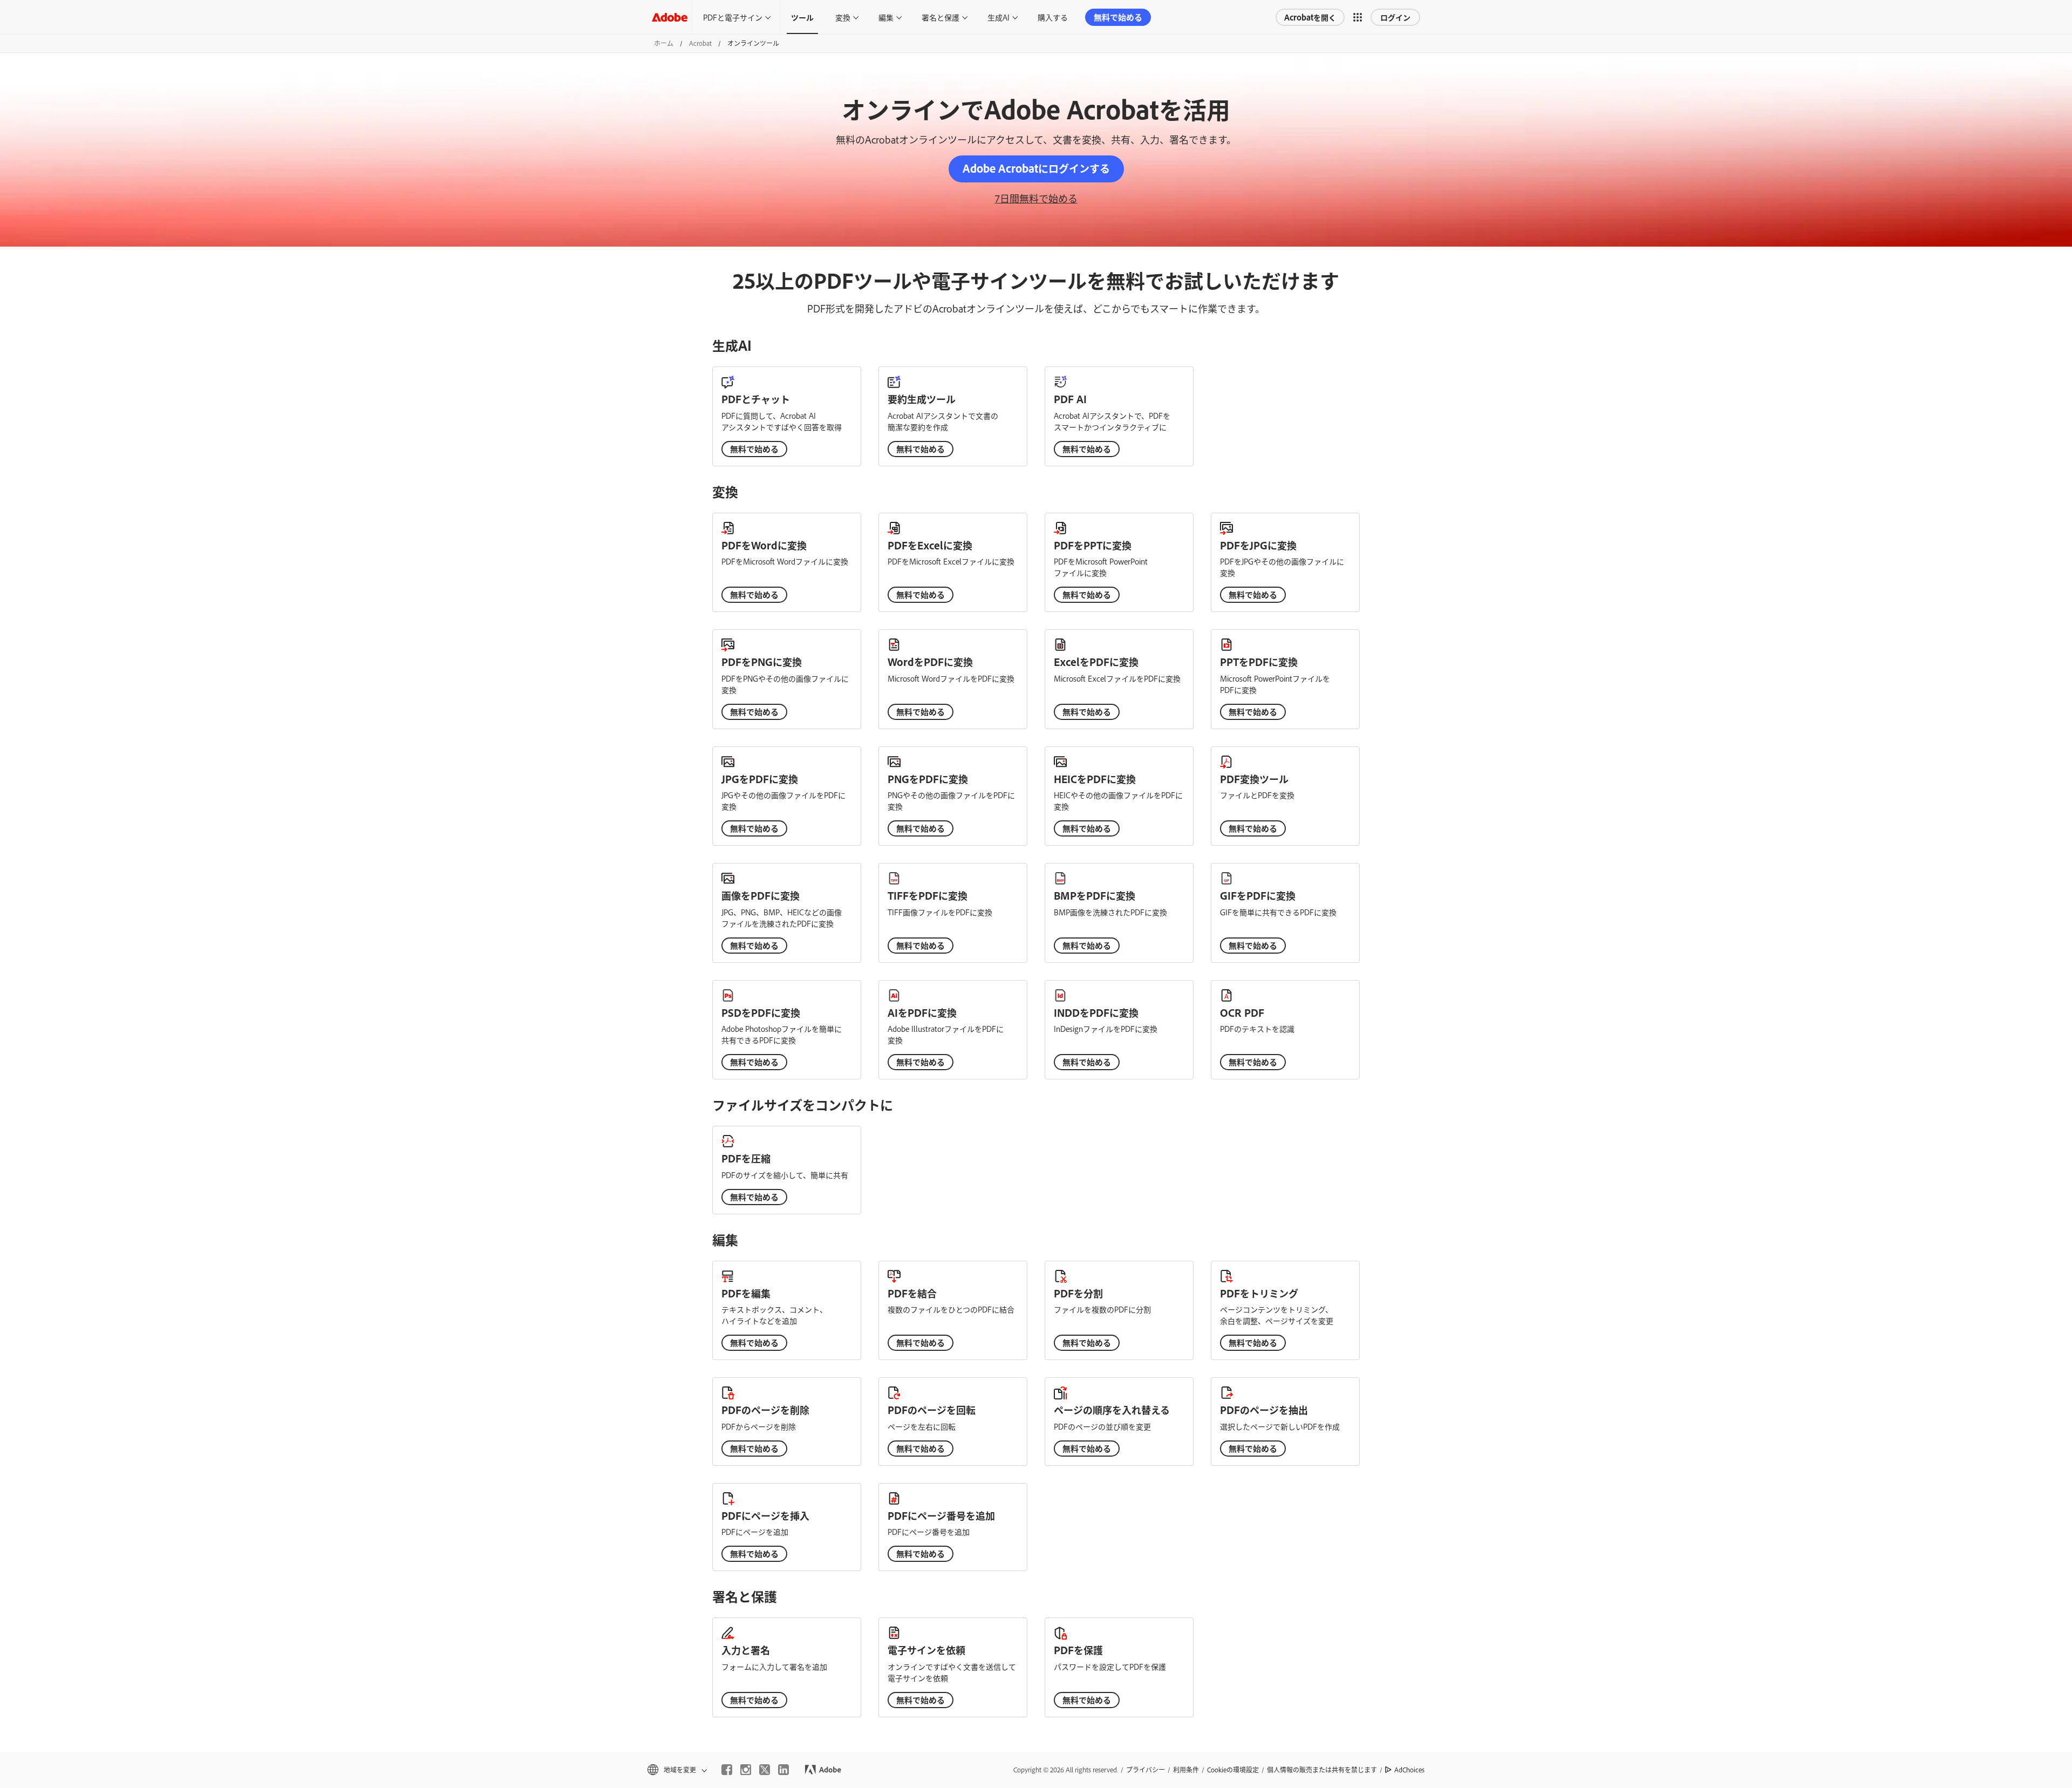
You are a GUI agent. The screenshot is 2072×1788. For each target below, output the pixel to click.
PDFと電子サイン (733, 17)
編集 (886, 17)
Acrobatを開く (1310, 17)
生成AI (998, 17)
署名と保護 (940, 17)
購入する (1053, 17)
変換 (843, 17)
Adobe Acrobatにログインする (1036, 168)
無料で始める (1118, 17)
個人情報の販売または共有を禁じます (1322, 1770)
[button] (1358, 17)
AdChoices (1409, 1770)
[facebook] (727, 1770)
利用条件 (1186, 1770)
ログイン (1395, 17)
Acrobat (700, 43)
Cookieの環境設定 (1233, 1770)
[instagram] (746, 1770)
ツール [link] (802, 17)
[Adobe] (670, 17)
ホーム (664, 43)
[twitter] (765, 1770)
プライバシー (1146, 1770)
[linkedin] (783, 1770)
